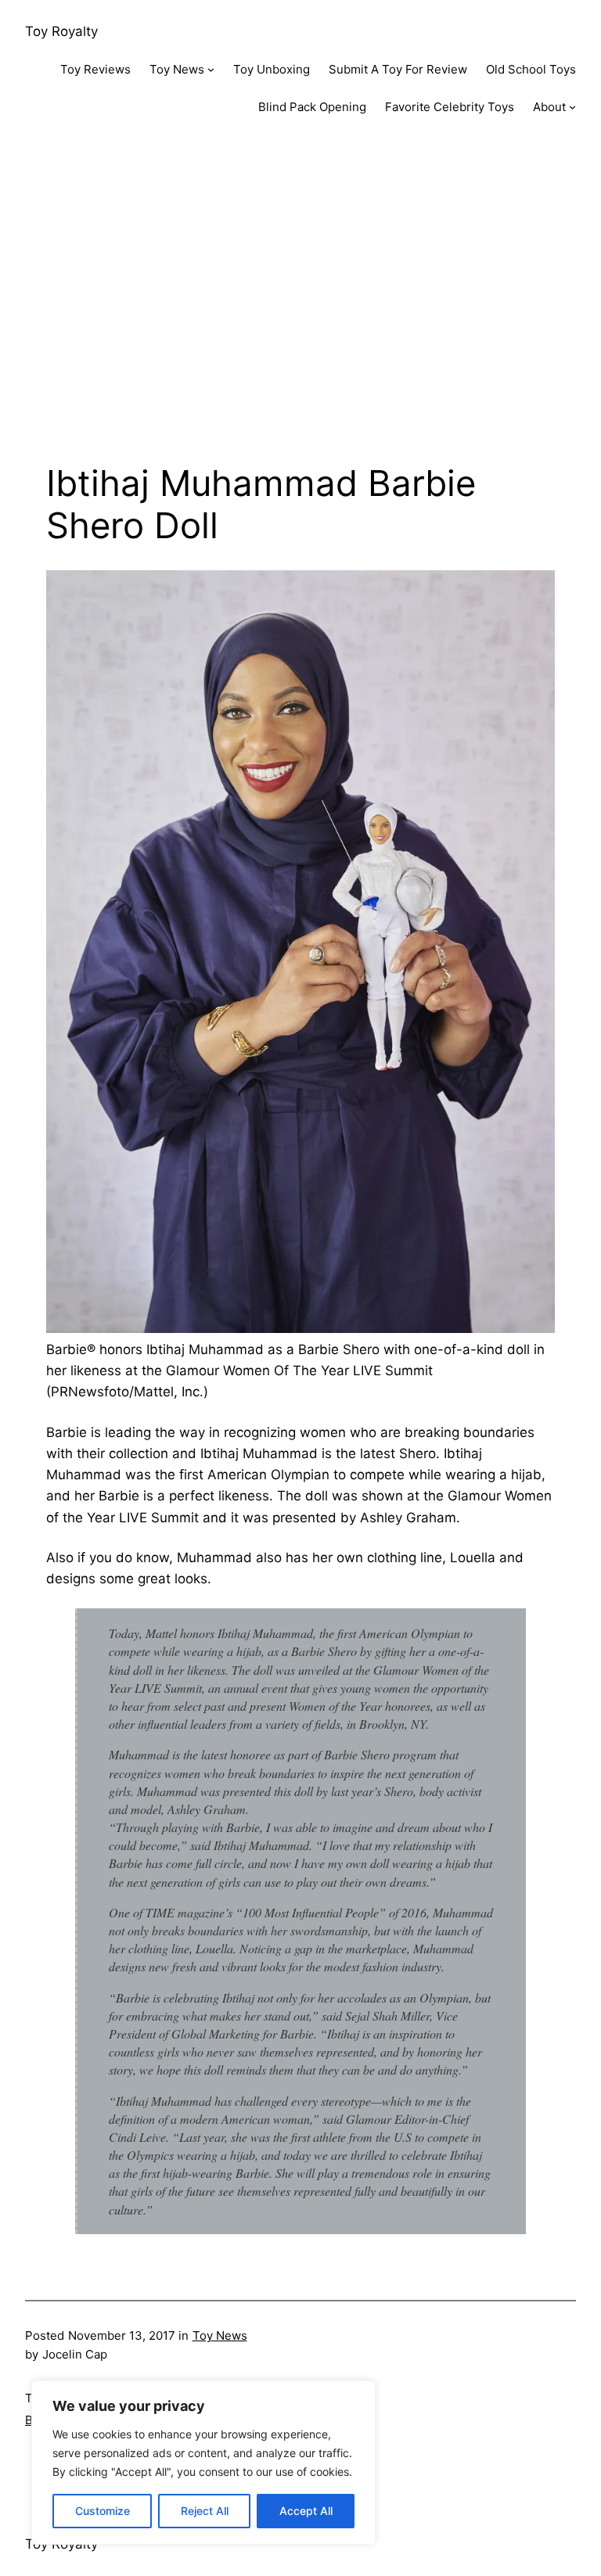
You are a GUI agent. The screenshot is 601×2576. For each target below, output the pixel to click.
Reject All (205, 2511)
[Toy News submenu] (211, 69)
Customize (103, 2511)
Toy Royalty (61, 31)
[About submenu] (572, 107)
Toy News (220, 2335)
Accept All (306, 2511)
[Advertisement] (300, 304)
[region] (203, 2463)
